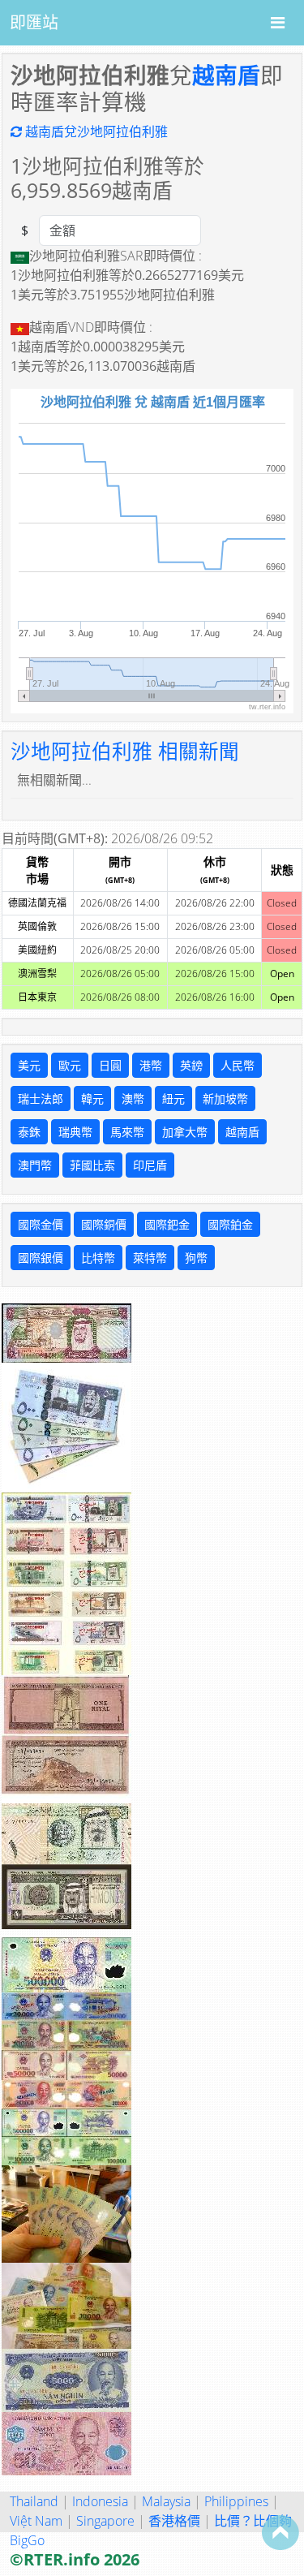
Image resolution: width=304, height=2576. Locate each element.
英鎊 (191, 1065)
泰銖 (29, 1132)
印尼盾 (150, 1165)
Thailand (34, 2501)
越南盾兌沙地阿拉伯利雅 (95, 131)
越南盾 (226, 75)
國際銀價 (41, 1258)
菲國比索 (92, 1165)
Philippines (236, 2501)
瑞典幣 (75, 1132)
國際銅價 (104, 1224)
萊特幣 (150, 1258)
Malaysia (166, 2501)
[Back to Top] (280, 2532)
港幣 (151, 1065)
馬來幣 (127, 1132)
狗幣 (196, 1258)
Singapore (105, 2521)
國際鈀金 (167, 1224)
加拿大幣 (185, 1132)
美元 (29, 1065)
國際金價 (41, 1224)
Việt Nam (36, 2521)
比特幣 (98, 1258)
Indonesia (100, 2501)
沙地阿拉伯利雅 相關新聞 (125, 751)
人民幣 (238, 1065)
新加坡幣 (225, 1098)
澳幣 (133, 1098)
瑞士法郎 (41, 1098)
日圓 (110, 1065)
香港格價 (174, 2521)
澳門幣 (35, 1165)
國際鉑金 (230, 1224)
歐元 (70, 1065)
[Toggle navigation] (278, 23)
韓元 (92, 1098)
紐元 (173, 1098)
